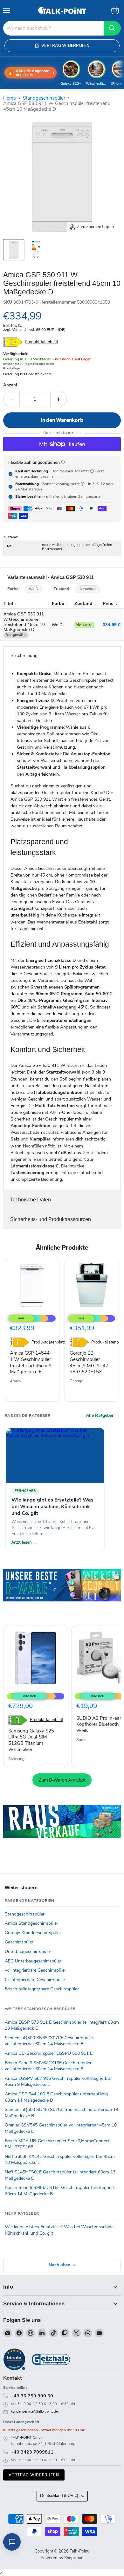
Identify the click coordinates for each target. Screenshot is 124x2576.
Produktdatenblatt (41, 342)
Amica (15, 1381)
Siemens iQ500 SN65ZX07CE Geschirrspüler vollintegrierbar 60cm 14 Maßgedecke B (49, 2041)
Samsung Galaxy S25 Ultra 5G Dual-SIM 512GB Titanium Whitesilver (31, 1740)
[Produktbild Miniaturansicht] (14, 250)
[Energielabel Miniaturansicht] (36, 250)
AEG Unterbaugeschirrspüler (33, 1961)
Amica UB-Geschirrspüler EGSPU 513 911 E (49, 2053)
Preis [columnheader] (108, 603)
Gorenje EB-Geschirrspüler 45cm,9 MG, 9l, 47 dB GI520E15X (89, 1362)
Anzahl (10, 385)
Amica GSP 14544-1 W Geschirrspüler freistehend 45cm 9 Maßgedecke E (31, 1362)
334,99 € (112, 625)
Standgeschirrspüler (44, 98)
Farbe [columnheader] (58, 603)
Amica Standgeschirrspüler (31, 1923)
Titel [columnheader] (8, 603)
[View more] (62, 1594)
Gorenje (76, 1381)
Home (10, 98)
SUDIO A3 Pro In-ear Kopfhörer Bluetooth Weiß (99, 1724)
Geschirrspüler (19, 1942)
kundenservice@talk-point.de (34, 2412)
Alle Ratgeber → (103, 1416)
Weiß (33, 589)
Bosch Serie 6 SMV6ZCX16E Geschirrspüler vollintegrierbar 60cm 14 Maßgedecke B (48, 2066)
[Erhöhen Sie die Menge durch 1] (59, 399)
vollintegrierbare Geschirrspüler (35, 1970)
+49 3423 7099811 (32, 2452)
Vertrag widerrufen (34, 2475)
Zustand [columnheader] (83, 603)
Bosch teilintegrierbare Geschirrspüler (42, 1989)
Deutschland (59, 2496)
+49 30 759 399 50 (32, 2396)
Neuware (88, 589)
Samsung (16, 1759)
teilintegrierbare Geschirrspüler (35, 1980)
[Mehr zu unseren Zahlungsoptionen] (63, 462)
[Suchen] (112, 28)
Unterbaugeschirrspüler (28, 1952)
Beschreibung (24, 656)
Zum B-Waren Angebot (62, 1780)
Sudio (81, 1740)
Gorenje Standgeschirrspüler (33, 1933)
